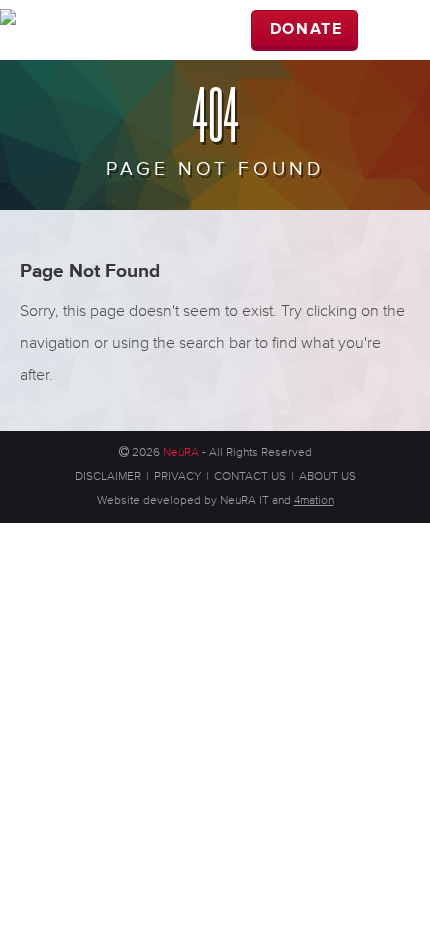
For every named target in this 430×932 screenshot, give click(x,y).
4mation (314, 500)
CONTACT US (250, 476)
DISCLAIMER (108, 476)
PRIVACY (177, 476)
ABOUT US (327, 476)
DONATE (306, 29)
